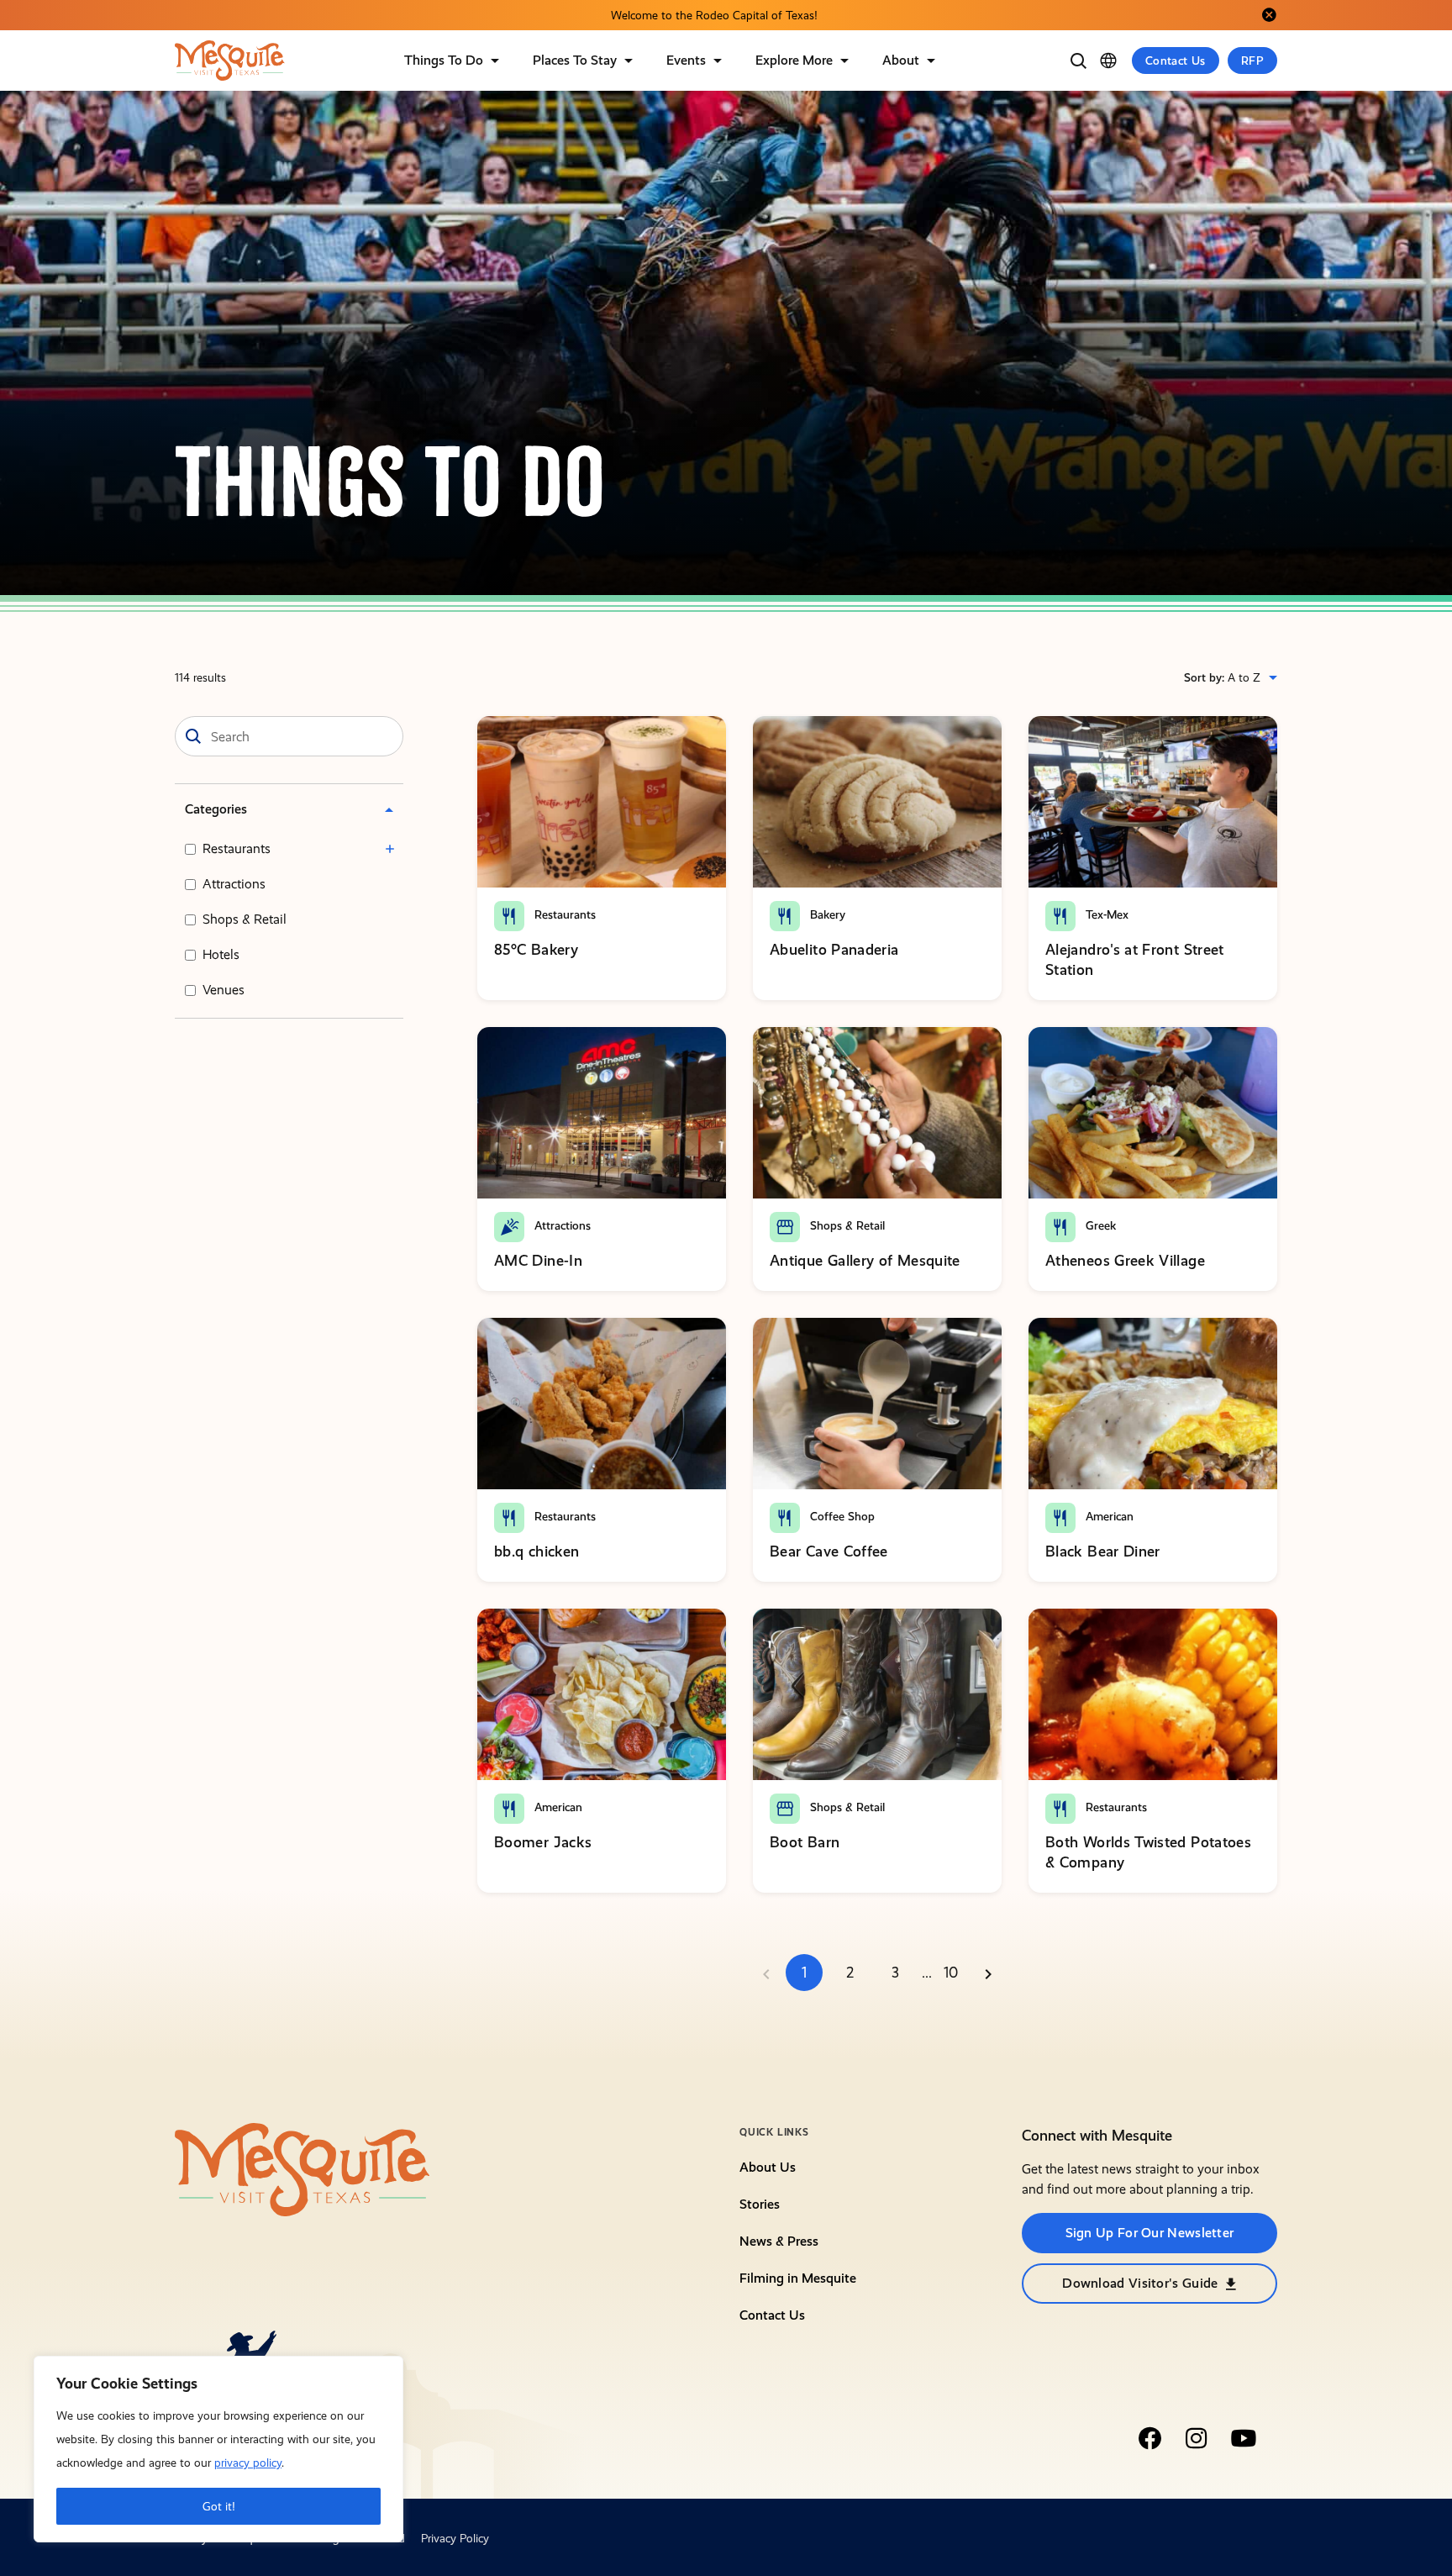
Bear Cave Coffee (829, 1551)
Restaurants (237, 848)
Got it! (219, 2506)
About (901, 60)
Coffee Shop (841, 1516)
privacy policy (248, 2463)
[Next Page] (988, 1973)
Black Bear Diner (1103, 1551)
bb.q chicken (537, 1551)
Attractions (234, 884)
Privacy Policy (455, 2538)
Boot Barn (805, 1842)
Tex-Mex (1105, 914)
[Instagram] (1197, 2438)
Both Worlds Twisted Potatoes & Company (1148, 1852)
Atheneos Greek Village (1125, 1260)
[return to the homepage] (302, 2168)
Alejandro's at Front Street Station (1135, 959)
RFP (1252, 61)
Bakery (826, 914)
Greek (1099, 1225)
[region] (218, 2449)
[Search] (1078, 61)
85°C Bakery (536, 949)
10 (951, 1973)
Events (686, 60)
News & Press (779, 2241)
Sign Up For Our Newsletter (1150, 2233)
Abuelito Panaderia (834, 949)
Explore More (794, 60)
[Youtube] (1244, 2438)
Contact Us (1176, 61)
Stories (760, 2204)
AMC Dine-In (538, 1260)
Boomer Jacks (543, 1842)
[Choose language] (1108, 61)
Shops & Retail (245, 919)
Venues (224, 990)
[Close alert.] (1269, 15)
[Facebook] (1149, 2438)
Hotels (221, 954)
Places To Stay (575, 60)
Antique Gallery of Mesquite (865, 1260)
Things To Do (444, 60)
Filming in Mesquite (798, 2278)
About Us (768, 2167)
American (1108, 1516)
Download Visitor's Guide (1140, 2283)
